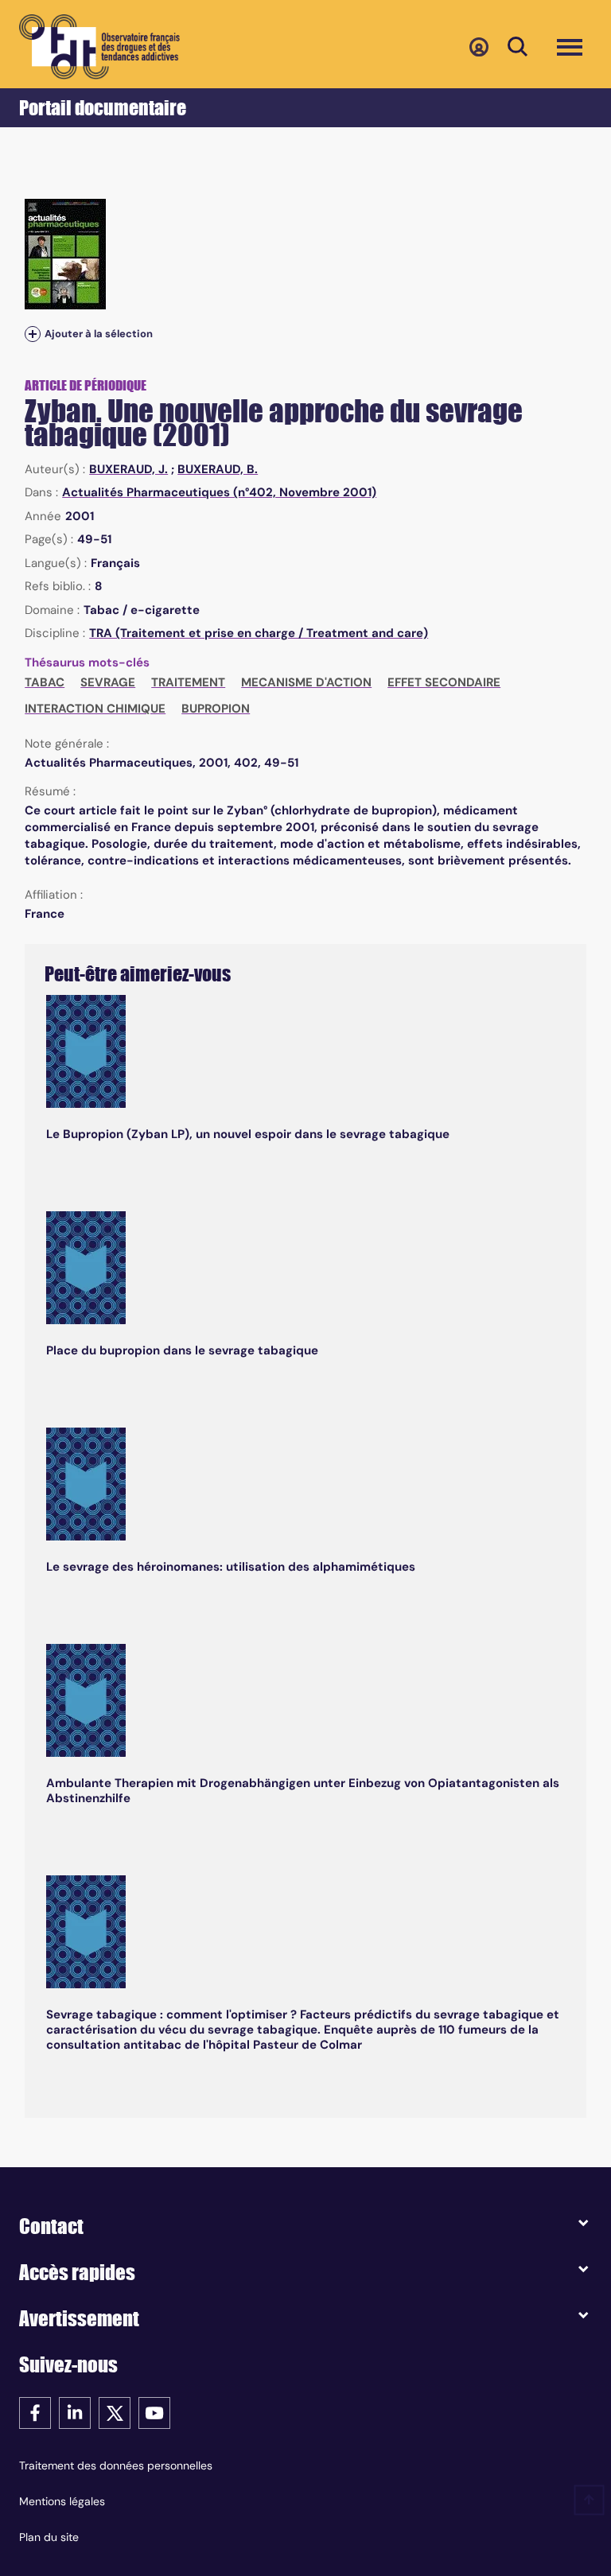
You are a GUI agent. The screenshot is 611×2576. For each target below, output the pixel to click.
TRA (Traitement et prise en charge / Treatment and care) (259, 633)
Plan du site (49, 2537)
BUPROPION (216, 709)
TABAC (45, 682)
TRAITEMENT (188, 682)
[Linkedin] (75, 2412)
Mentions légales (62, 2501)
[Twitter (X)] (115, 2412)
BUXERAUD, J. (128, 469)
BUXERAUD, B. (218, 469)
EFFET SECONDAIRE (444, 682)
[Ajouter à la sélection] (33, 334)
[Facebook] (35, 2412)
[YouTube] (154, 2412)
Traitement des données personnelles (116, 2465)
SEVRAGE (108, 682)
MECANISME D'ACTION (306, 682)
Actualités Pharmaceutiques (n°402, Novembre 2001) (219, 492)
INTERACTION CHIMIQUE (95, 709)
